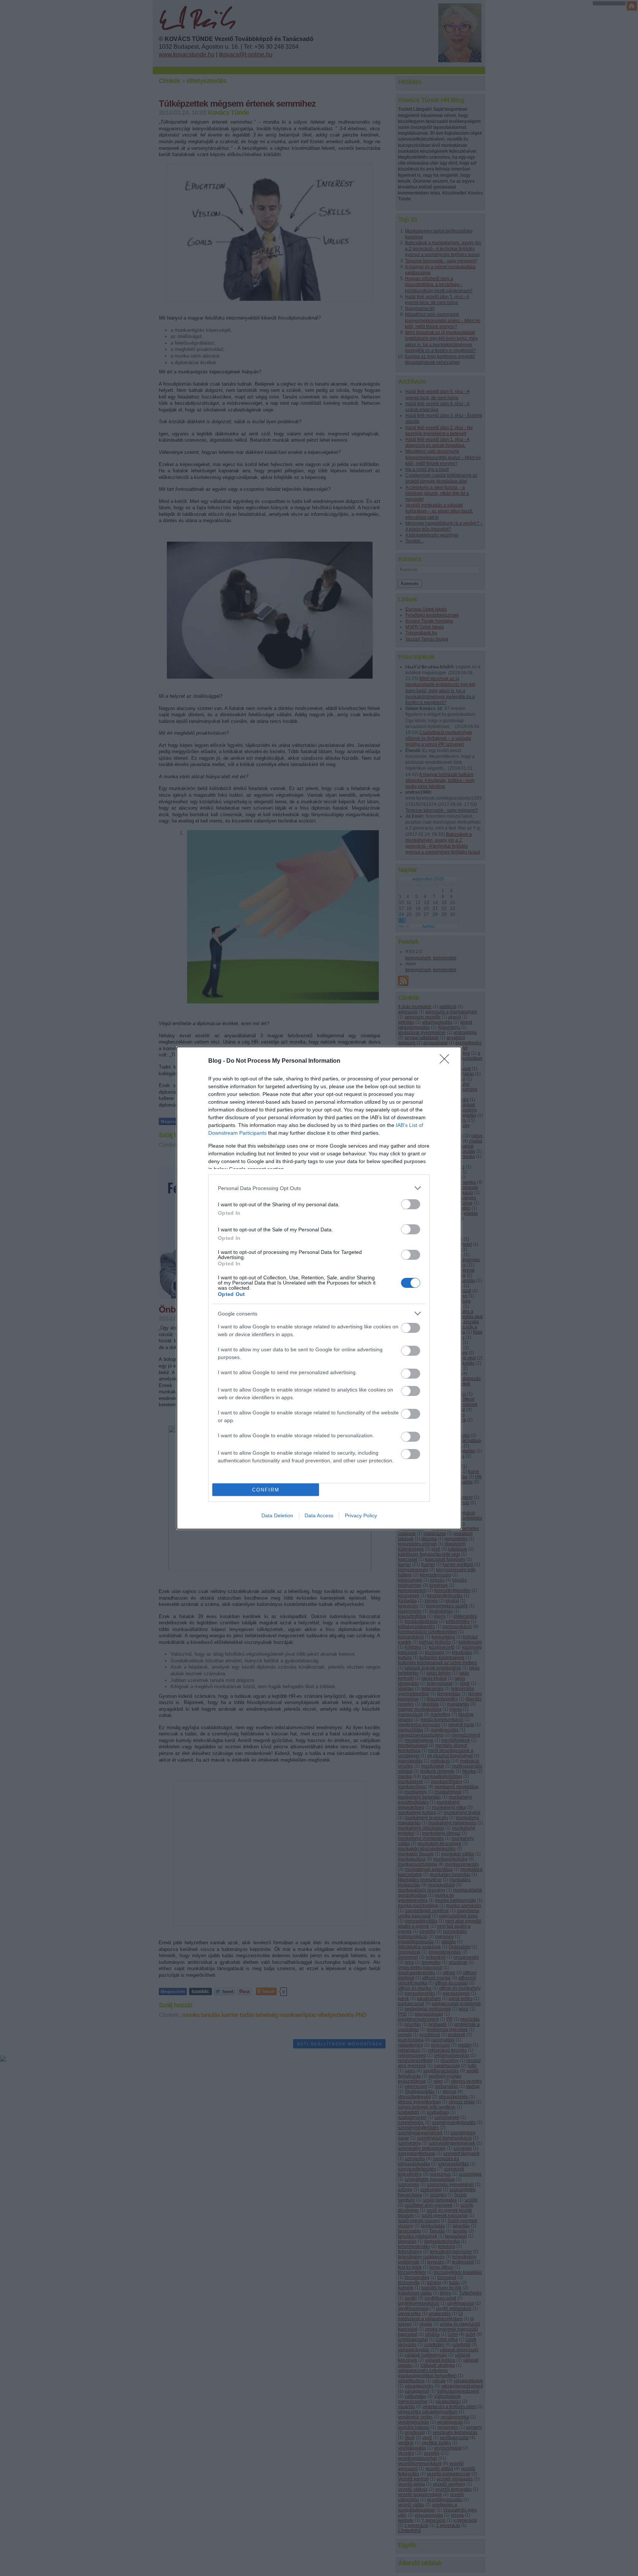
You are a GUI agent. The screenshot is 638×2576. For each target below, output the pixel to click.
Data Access (319, 1515)
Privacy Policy (361, 1515)
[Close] (447, 1061)
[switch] (411, 1204)
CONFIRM (266, 1490)
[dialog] (319, 1288)
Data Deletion (277, 1515)
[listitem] (319, 1188)
